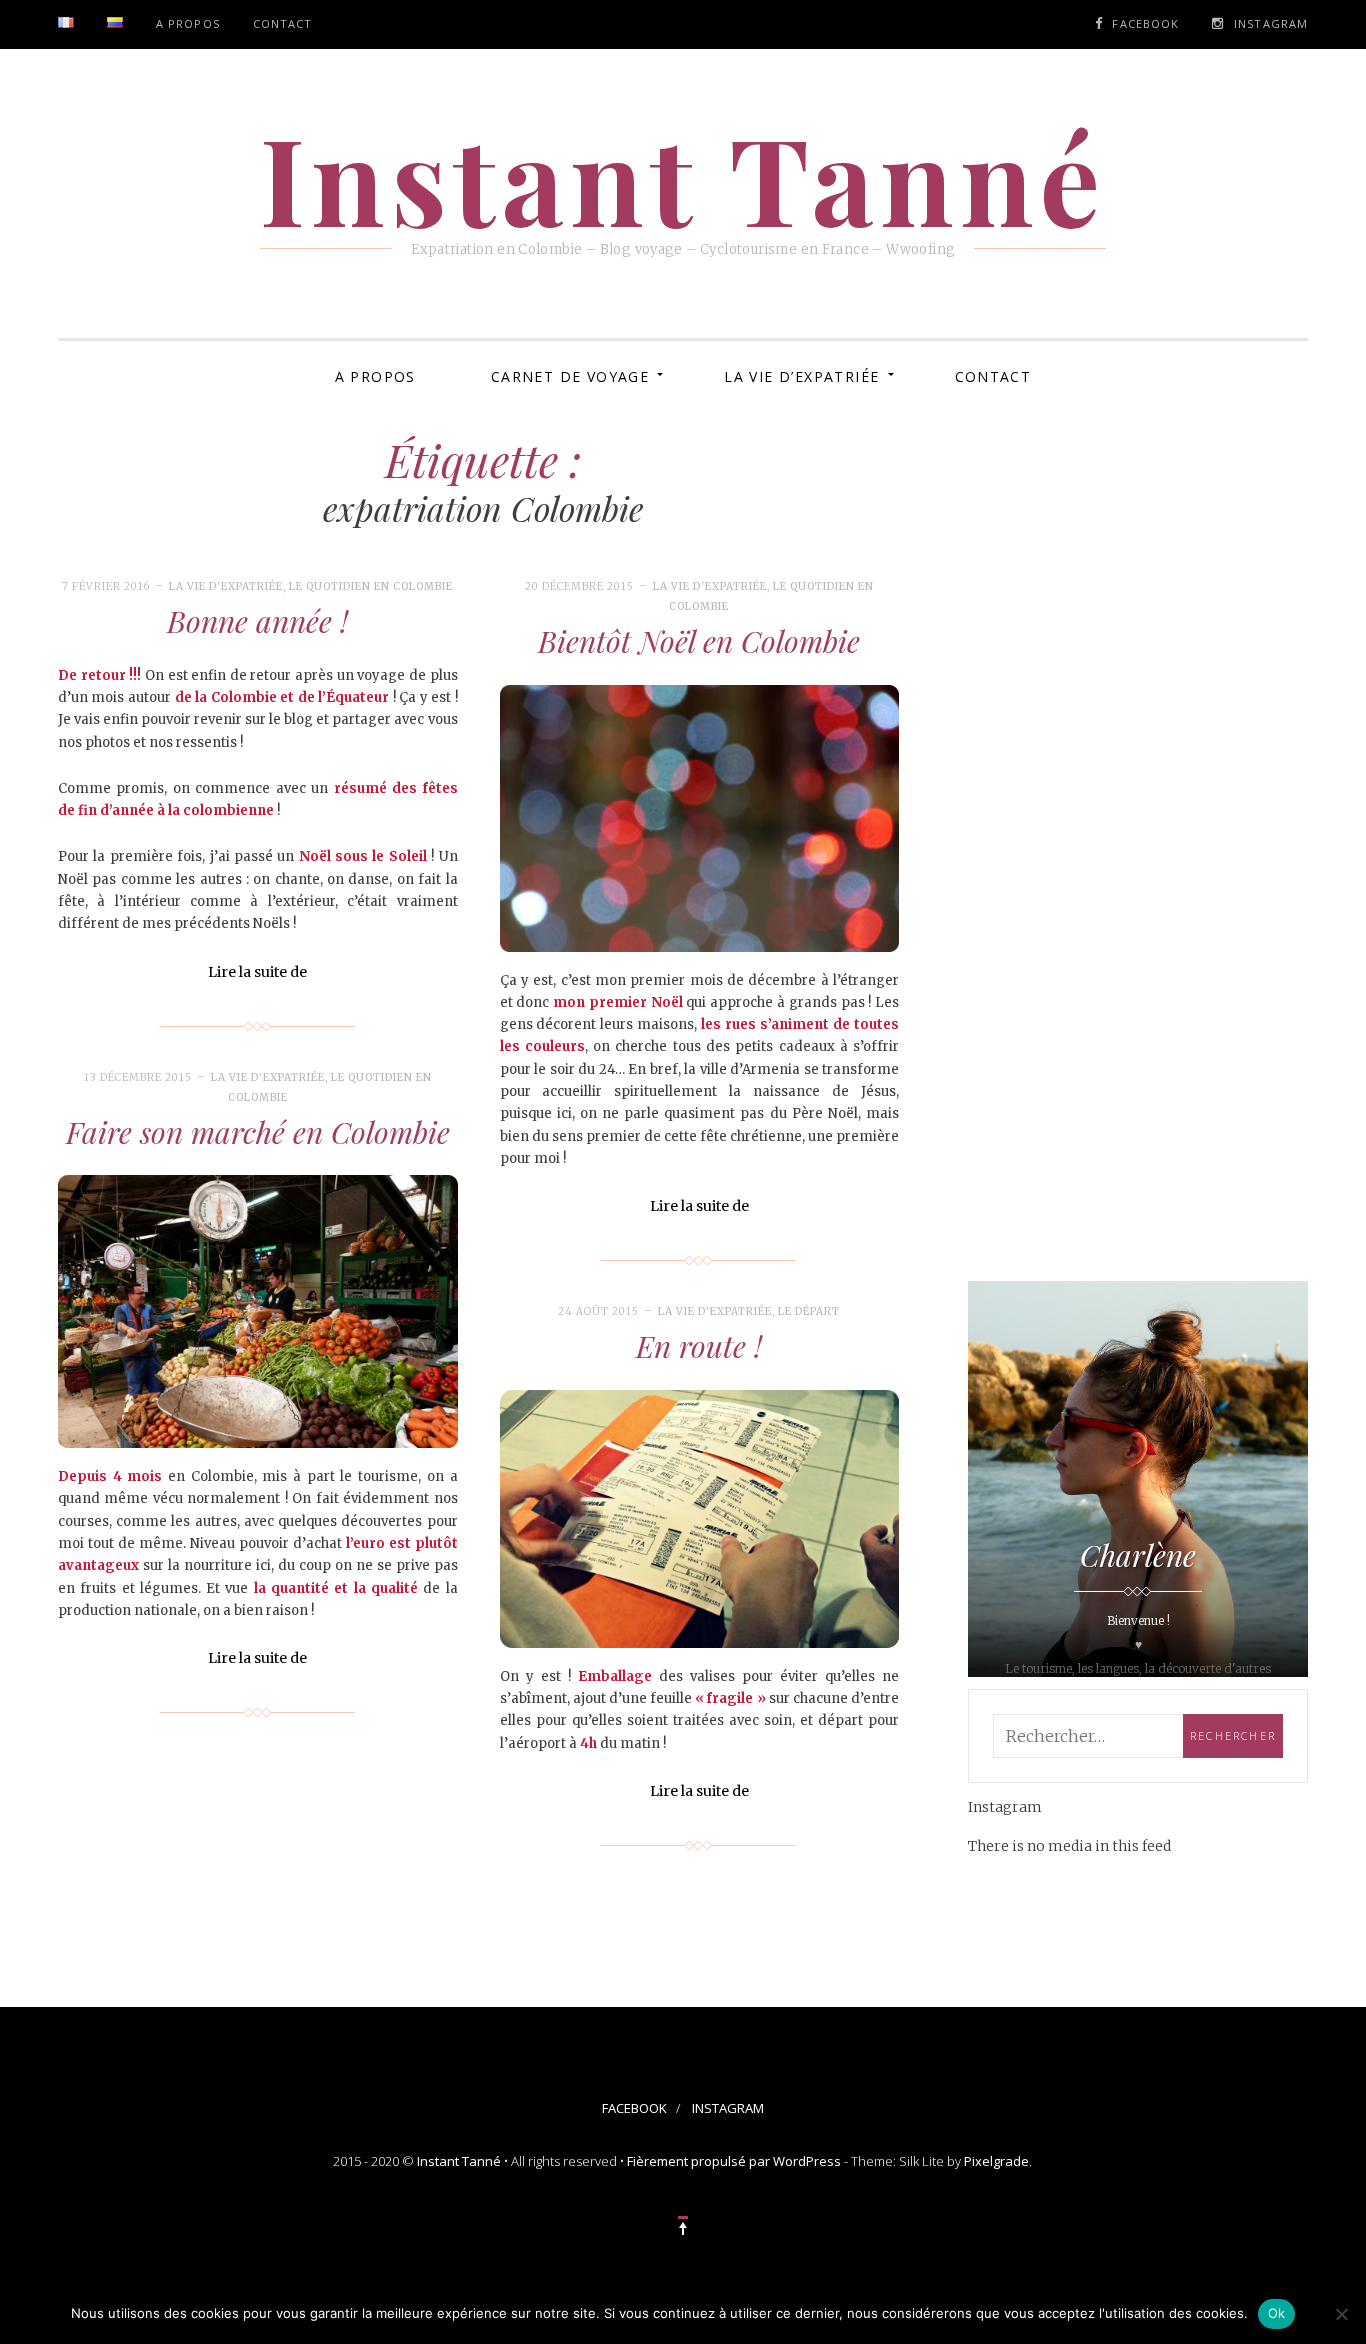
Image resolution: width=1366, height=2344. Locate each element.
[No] (1341, 2314)
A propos (188, 23)
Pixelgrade (996, 2161)
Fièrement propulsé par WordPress (734, 2161)
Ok (1277, 2313)
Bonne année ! (257, 621)
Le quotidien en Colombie (371, 586)
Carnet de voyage (570, 376)
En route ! (699, 1346)
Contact (283, 23)
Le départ (809, 1311)
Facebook (1145, 23)
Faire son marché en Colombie (258, 1132)
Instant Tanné (459, 2161)
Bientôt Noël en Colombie (699, 641)
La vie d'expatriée (226, 586)
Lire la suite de (257, 972)
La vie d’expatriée (801, 376)
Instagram (1271, 23)
